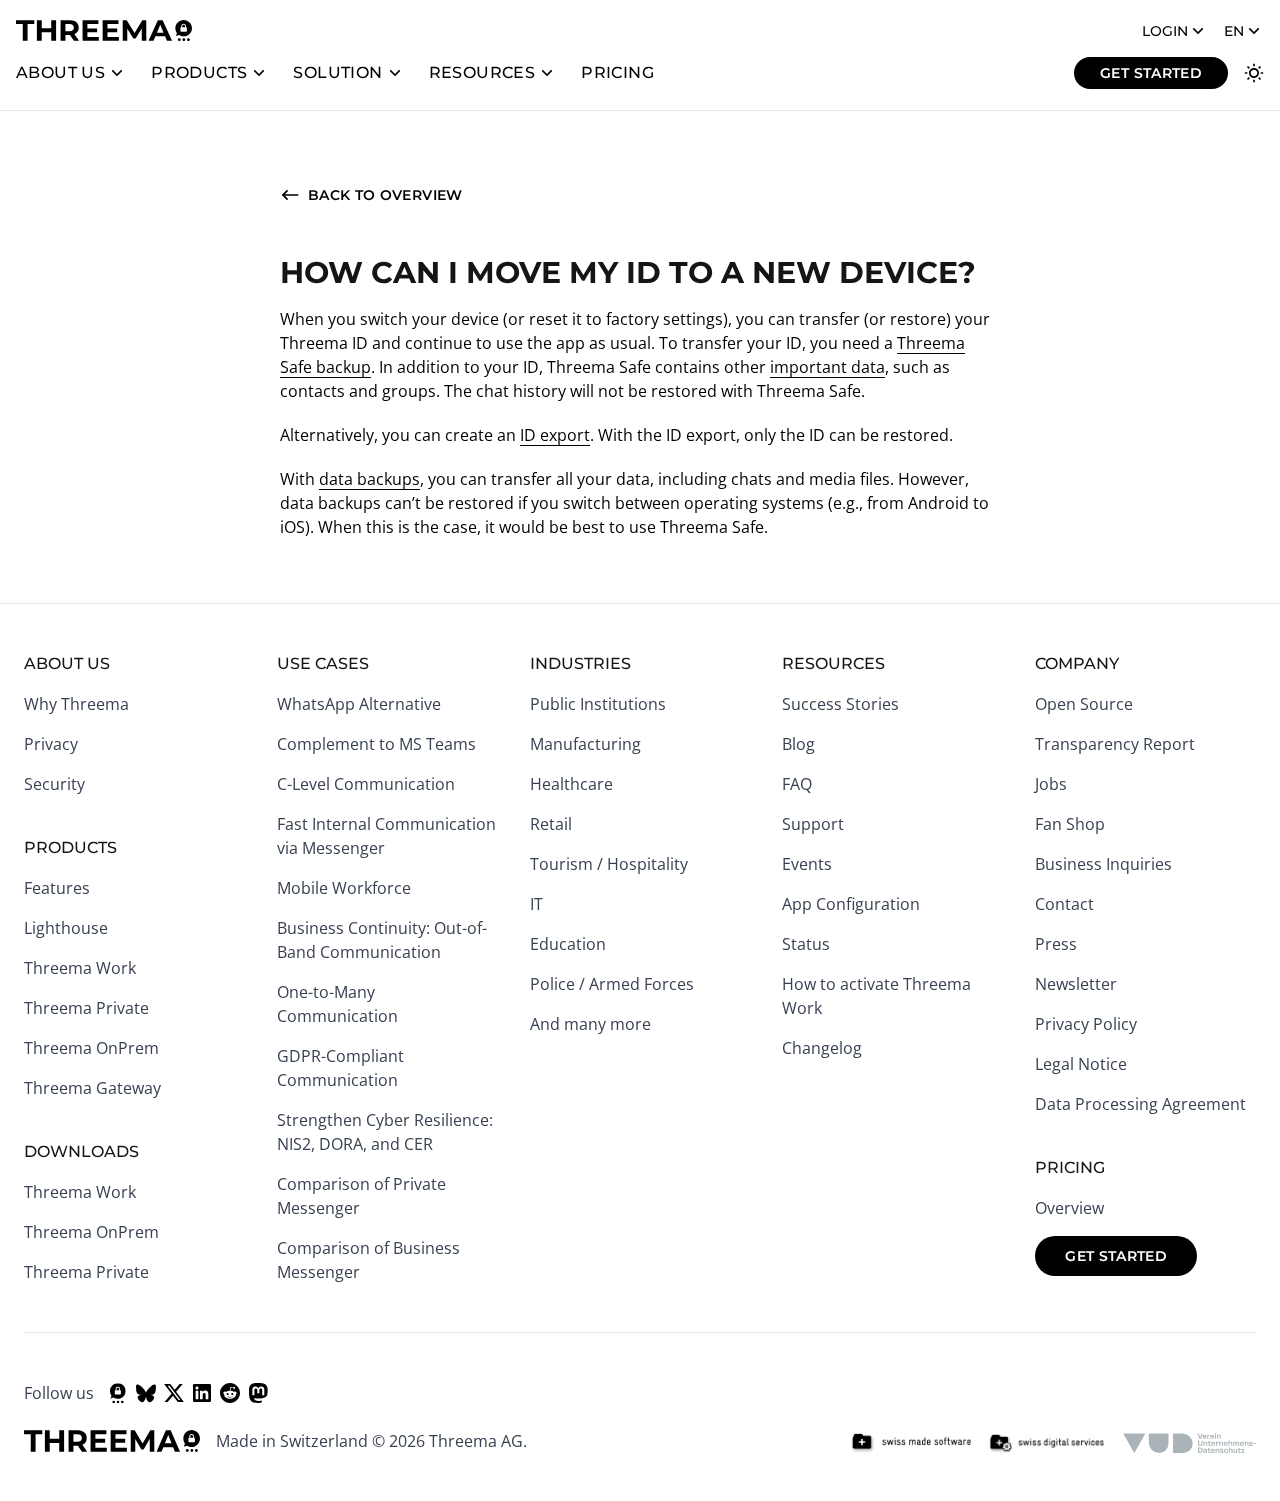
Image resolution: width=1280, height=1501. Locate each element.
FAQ (797, 784)
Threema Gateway (92, 1088)
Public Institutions (598, 704)
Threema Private (86, 1008)
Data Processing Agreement (1140, 1104)
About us (60, 72)
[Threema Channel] (118, 1393)
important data (827, 367)
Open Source (1084, 704)
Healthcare (571, 784)
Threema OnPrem (91, 1048)
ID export (555, 435)
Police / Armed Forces (612, 984)
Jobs (1051, 784)
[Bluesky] (146, 1393)
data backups (369, 479)
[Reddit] (230, 1393)
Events (807, 864)
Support (813, 824)
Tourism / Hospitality (609, 864)
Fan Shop (1070, 824)
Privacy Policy (1086, 1024)
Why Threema (76, 704)
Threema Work (80, 968)
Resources (482, 72)
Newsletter (1076, 984)
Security (54, 784)
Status (806, 944)
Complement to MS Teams (376, 744)
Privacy (51, 744)
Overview (1069, 1208)
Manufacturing (585, 744)
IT (536, 904)
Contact (1064, 904)
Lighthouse (66, 928)
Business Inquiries (1103, 864)
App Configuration (851, 904)
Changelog (822, 1048)
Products (199, 72)
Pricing (617, 72)
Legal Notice (1081, 1064)
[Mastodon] (258, 1393)
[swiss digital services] (1047, 1443)
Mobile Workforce (344, 888)
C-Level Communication (366, 784)
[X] (174, 1393)
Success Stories (840, 704)
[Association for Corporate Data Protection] (1189, 1443)
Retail (551, 824)
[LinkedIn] (202, 1393)
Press (1056, 944)
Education (568, 944)
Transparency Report (1115, 744)
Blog (798, 744)
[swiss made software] (911, 1443)
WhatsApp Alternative (359, 704)
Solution (337, 72)
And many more (590, 1024)
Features (57, 888)
